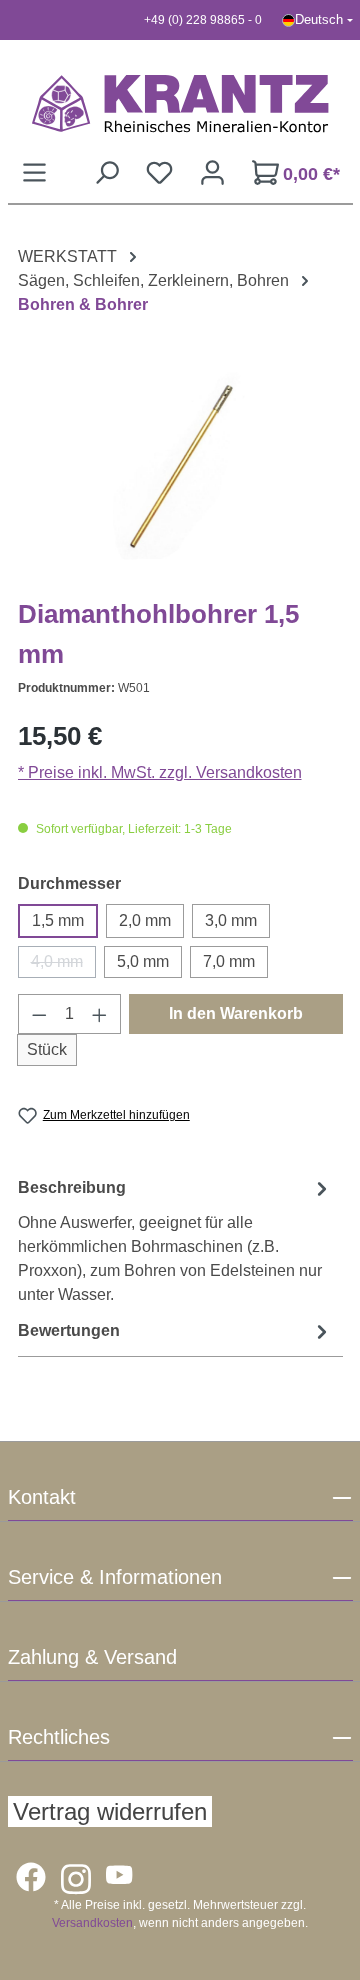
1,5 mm (58, 920)
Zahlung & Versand (92, 1657)
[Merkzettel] (159, 172)
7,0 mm (229, 961)
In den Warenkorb (236, 1013)
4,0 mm (63, 965)
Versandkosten (92, 1923)
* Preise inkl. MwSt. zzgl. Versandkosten (160, 772)
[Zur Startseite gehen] (180, 103)
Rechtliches (59, 1737)
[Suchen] (106, 172)
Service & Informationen (115, 1577)
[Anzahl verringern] (39, 1014)
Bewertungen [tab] (69, 1330)
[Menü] (34, 172)
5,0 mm (143, 961)
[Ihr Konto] (212, 172)
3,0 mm (231, 920)
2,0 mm (145, 920)
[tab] (175, 1240)
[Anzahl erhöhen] (100, 1014)
